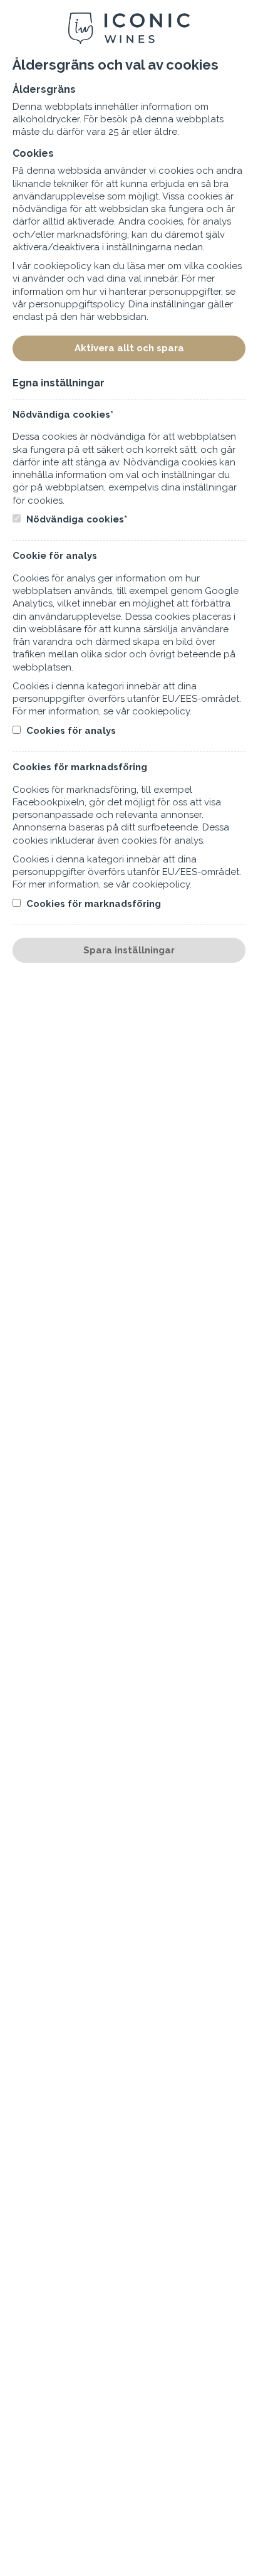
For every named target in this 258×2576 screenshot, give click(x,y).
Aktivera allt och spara (129, 348)
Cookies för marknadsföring (92, 904)
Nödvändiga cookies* (75, 519)
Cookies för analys (70, 731)
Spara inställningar (129, 950)
